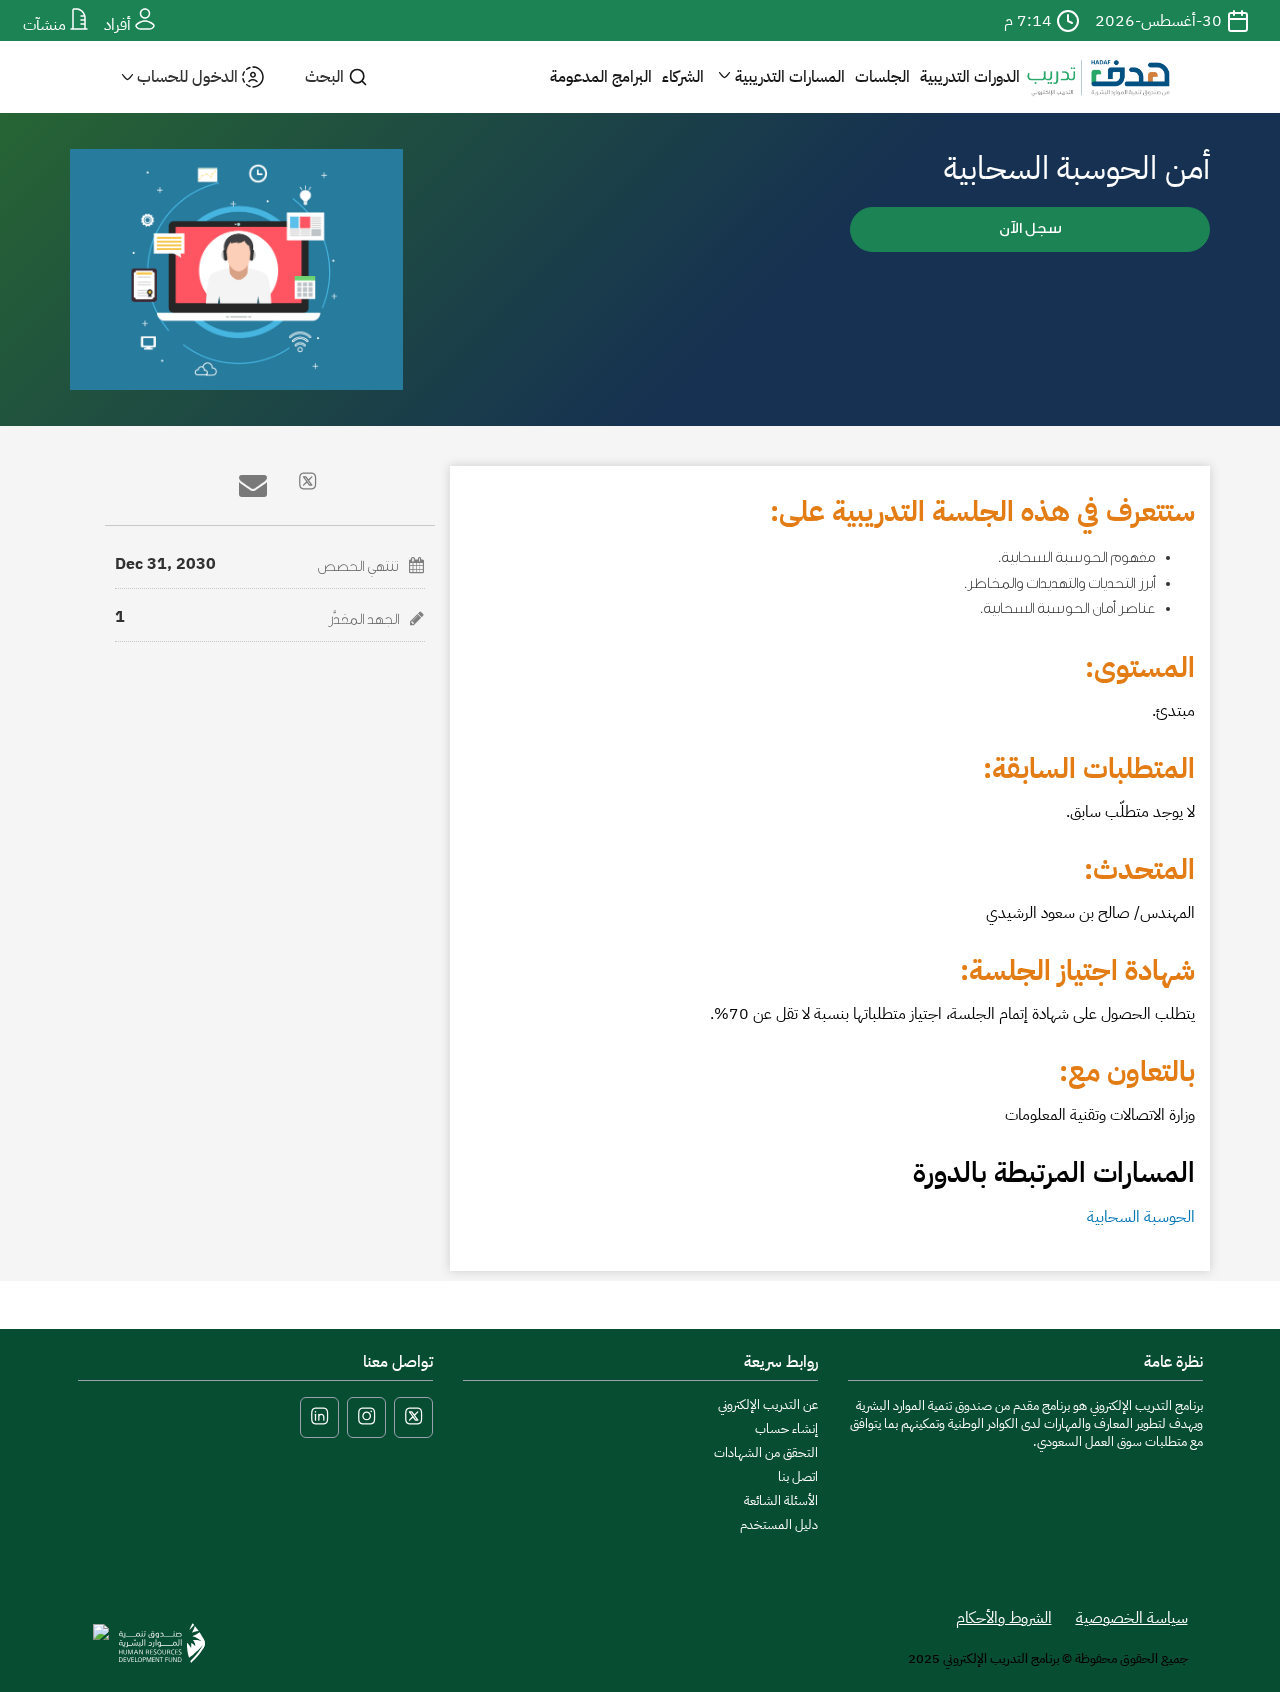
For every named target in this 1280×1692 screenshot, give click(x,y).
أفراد (119, 25)
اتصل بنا (798, 1476)
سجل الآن (1030, 228)
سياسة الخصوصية (1132, 1618)
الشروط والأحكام (1004, 1618)
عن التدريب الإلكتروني (768, 1404)
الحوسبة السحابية (1141, 1217)
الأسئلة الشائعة (781, 1500)
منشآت (46, 25)
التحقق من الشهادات (766, 1452)
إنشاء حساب (786, 1428)
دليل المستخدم (779, 1524)
